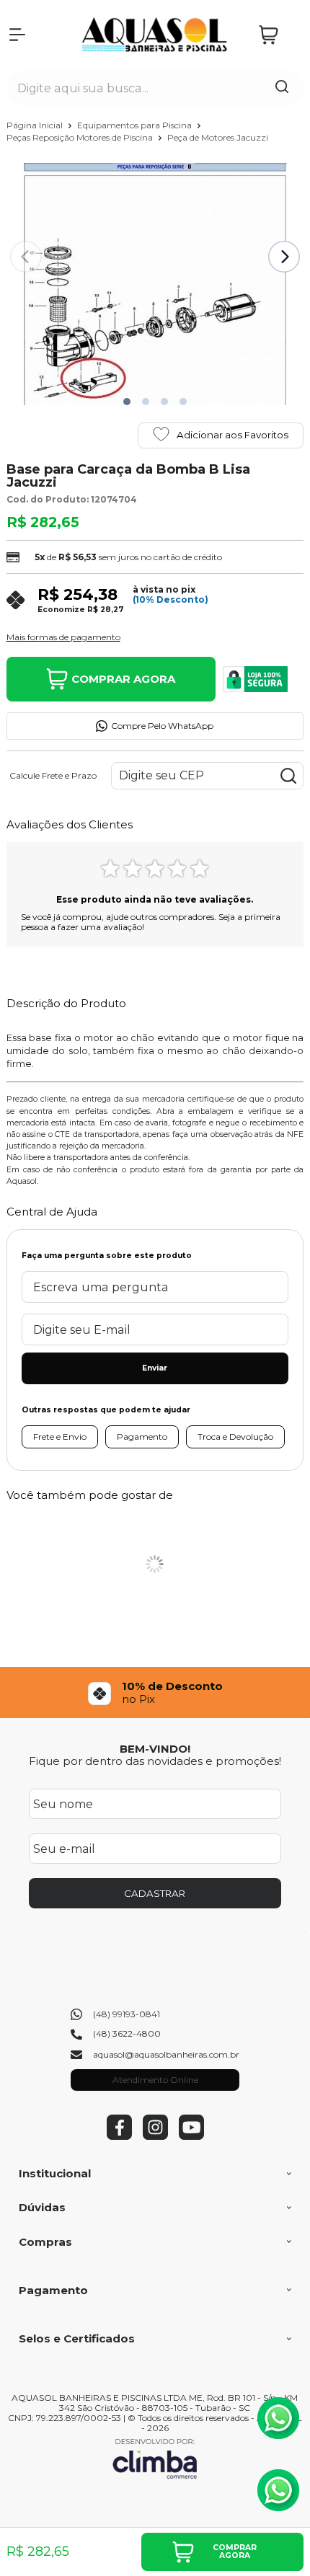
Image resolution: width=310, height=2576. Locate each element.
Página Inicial (36, 125)
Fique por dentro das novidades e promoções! (155, 1761)
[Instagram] (155, 2137)
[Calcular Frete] (288, 776)
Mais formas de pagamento (63, 637)
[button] (127, 402)
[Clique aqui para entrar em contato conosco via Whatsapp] (278, 2418)
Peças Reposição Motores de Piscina (81, 137)
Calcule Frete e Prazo (53, 776)
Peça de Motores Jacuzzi (218, 137)
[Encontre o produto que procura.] (282, 88)
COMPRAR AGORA (123, 679)
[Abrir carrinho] (278, 35)
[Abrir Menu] (17, 35)
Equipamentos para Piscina (136, 125)
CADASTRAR (155, 1893)
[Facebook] (119, 2137)
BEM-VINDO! (155, 1749)
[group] (155, 1692)
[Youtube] (191, 2137)
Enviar (155, 1368)
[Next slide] (284, 257)
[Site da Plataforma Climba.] (155, 2458)
